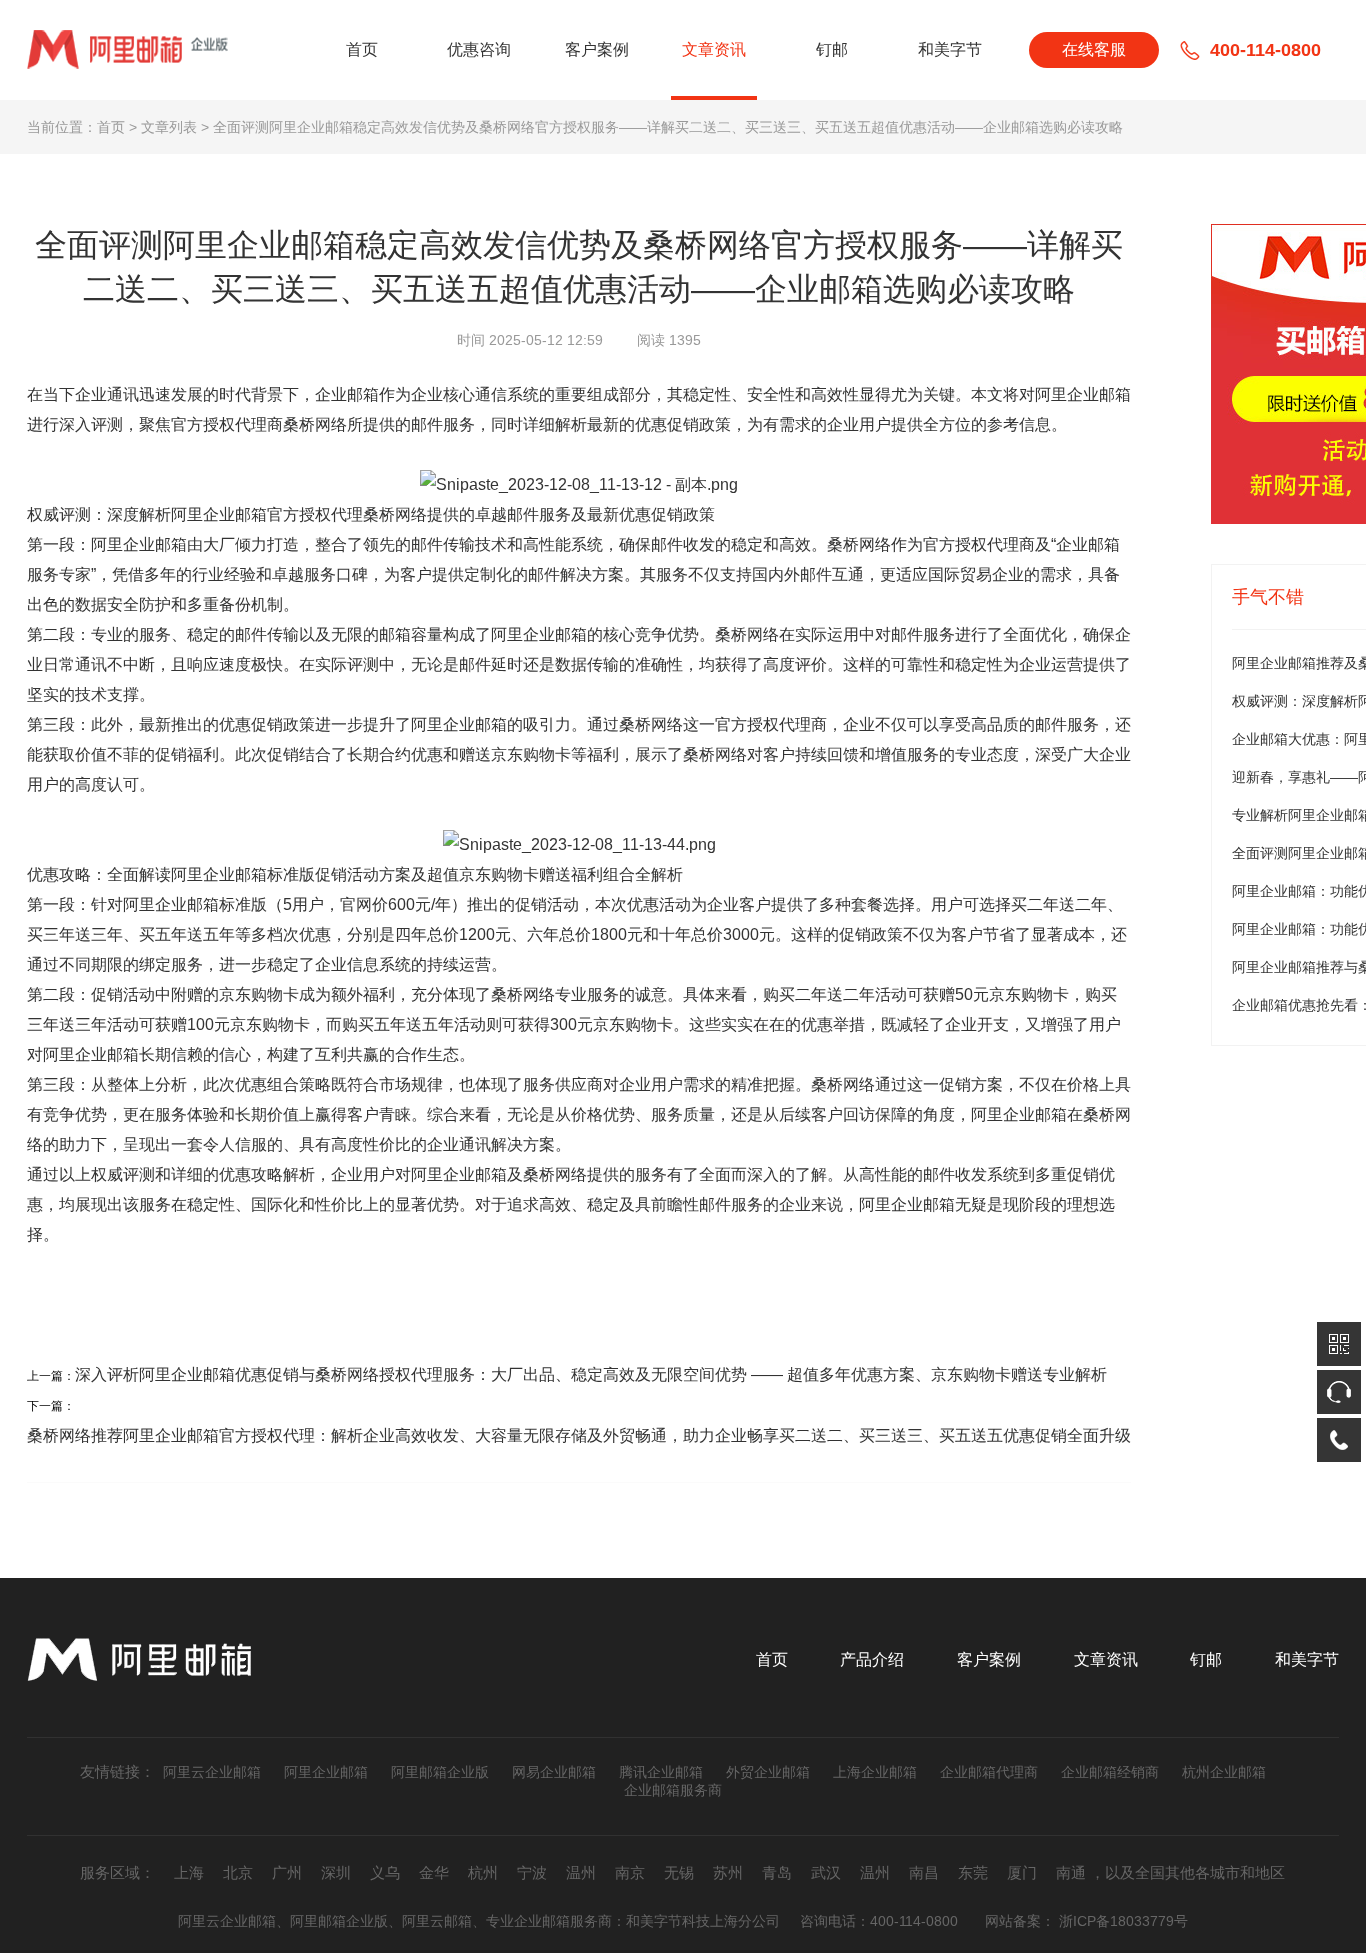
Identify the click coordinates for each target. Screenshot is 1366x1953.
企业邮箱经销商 (1110, 1772)
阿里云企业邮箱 (212, 1772)
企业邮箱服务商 (673, 1790)
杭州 (483, 1872)
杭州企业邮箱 (1224, 1772)
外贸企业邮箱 (768, 1772)
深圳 (336, 1872)
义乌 (385, 1872)
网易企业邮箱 (554, 1772)
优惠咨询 (479, 49)
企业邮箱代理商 (989, 1772)
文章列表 (169, 127)
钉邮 (832, 49)
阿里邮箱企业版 (440, 1772)
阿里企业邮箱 (326, 1772)
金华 (434, 1872)
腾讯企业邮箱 (661, 1772)
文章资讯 (714, 49)
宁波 (532, 1872)
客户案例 (597, 49)
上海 (189, 1872)
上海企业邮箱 (875, 1772)
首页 (362, 49)
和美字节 (950, 49)
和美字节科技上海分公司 (703, 1921)
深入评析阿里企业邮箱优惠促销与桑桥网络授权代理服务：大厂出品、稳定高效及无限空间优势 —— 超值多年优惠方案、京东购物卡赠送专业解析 (591, 1374)
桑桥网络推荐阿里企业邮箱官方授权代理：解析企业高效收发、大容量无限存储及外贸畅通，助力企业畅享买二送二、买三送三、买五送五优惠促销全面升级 (579, 1435)
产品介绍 (872, 1659)
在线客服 (1094, 49)
